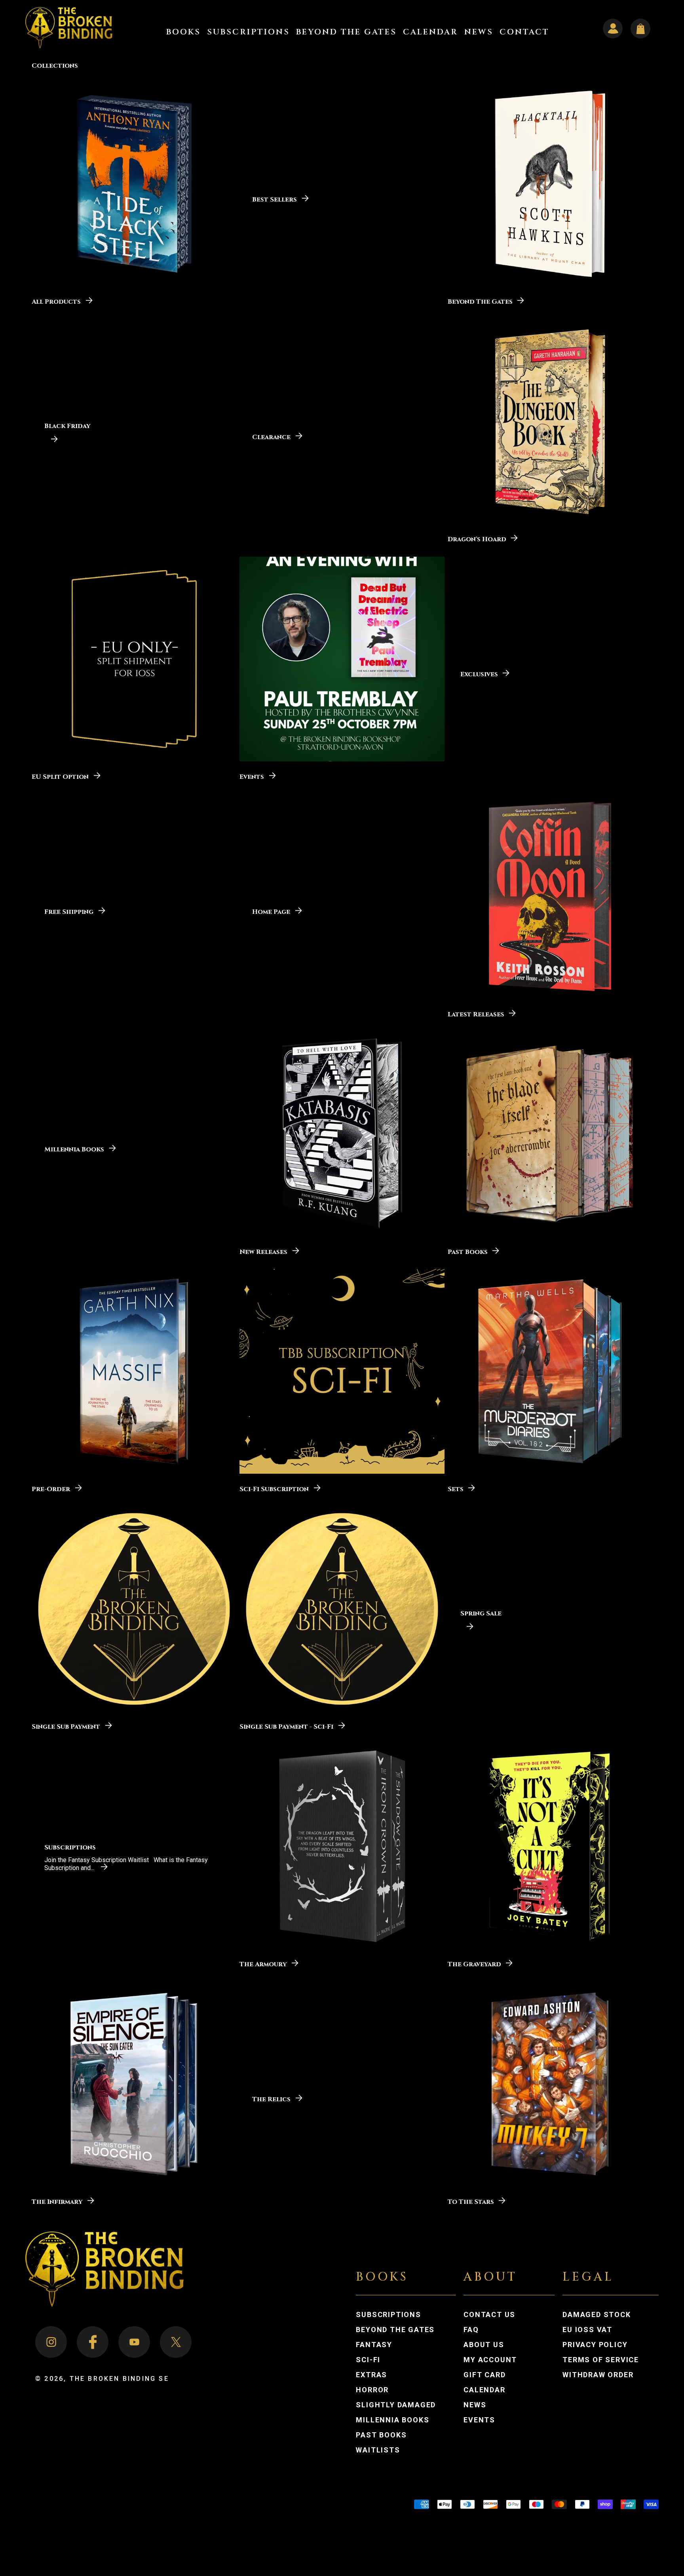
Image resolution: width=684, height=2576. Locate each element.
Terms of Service (601, 2360)
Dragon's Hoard (477, 539)
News (475, 2405)
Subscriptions (70, 1847)
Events (252, 776)
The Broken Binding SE (119, 2379)
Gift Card (484, 2375)
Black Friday (67, 426)
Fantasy (374, 2345)
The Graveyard (474, 1964)
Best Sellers (275, 199)
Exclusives (479, 674)
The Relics (271, 2099)
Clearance (271, 437)
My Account (498, 2360)
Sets (456, 1489)
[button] (183, 32)
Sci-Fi (368, 2360)
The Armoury (263, 1964)
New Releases (263, 1251)
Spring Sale (481, 1613)
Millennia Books (74, 1149)
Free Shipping (69, 911)
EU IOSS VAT (587, 2330)
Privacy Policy (595, 2345)
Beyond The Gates (480, 301)
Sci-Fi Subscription (274, 1489)
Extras (371, 2375)
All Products (56, 301)
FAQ (471, 2330)
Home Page (271, 911)
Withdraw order (598, 2375)
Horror (372, 2390)
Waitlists (378, 2450)
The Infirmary (57, 2201)
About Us (484, 2345)
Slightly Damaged (396, 2405)
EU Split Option (60, 776)
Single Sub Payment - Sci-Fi (286, 1726)
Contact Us (489, 2315)
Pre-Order (51, 1489)
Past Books (468, 1251)
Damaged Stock (597, 2315)
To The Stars (471, 2201)
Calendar (484, 2390)
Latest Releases (476, 1014)
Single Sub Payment (66, 1726)
